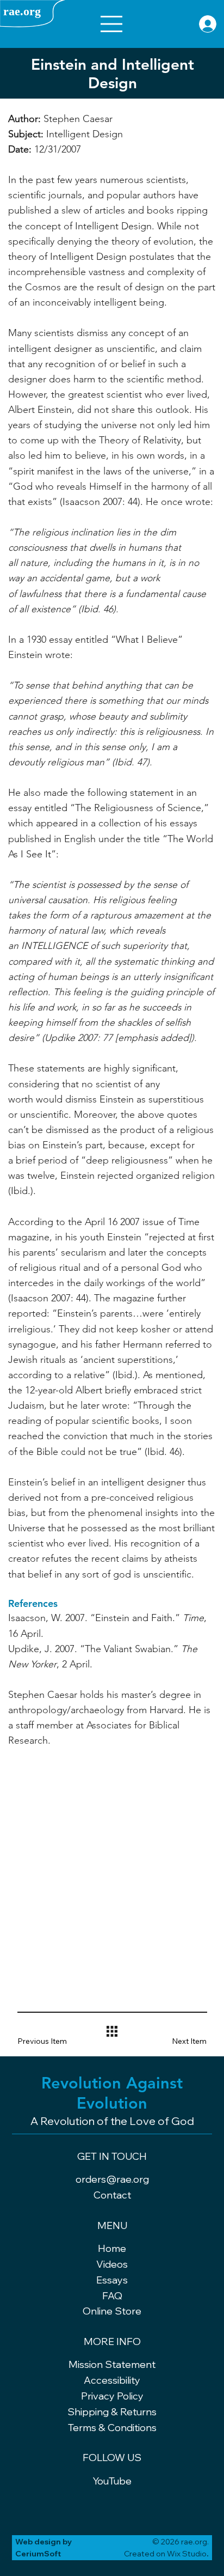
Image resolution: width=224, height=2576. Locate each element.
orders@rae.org (112, 2179)
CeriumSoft (38, 2554)
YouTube (112, 2481)
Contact (112, 2195)
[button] (50, 2041)
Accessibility (112, 2380)
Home (112, 2248)
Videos (112, 2264)
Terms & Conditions (112, 2428)
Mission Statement (112, 2364)
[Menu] (112, 24)
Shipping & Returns (112, 2412)
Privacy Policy (112, 2396)
